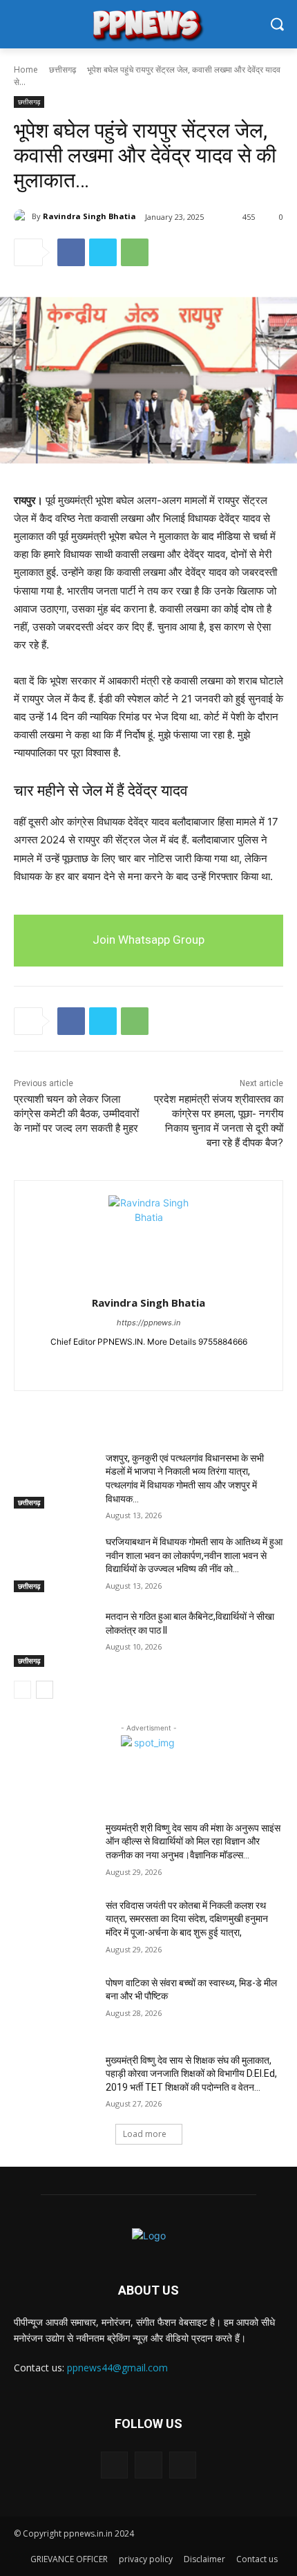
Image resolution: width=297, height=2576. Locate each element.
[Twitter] (103, 252)
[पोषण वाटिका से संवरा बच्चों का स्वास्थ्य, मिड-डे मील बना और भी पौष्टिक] (54, 2005)
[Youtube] (173, 1364)
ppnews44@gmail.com (117, 2368)
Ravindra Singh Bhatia (89, 216)
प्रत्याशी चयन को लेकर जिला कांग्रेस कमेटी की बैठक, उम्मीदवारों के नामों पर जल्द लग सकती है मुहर (76, 1114)
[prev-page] (22, 1690)
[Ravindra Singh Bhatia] (23, 216)
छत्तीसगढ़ (63, 69)
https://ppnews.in (148, 1323)
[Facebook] (71, 252)
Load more (145, 2134)
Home (26, 69)
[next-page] (45, 1690)
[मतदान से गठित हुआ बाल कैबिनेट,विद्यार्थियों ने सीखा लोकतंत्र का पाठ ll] (54, 1639)
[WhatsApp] (135, 252)
